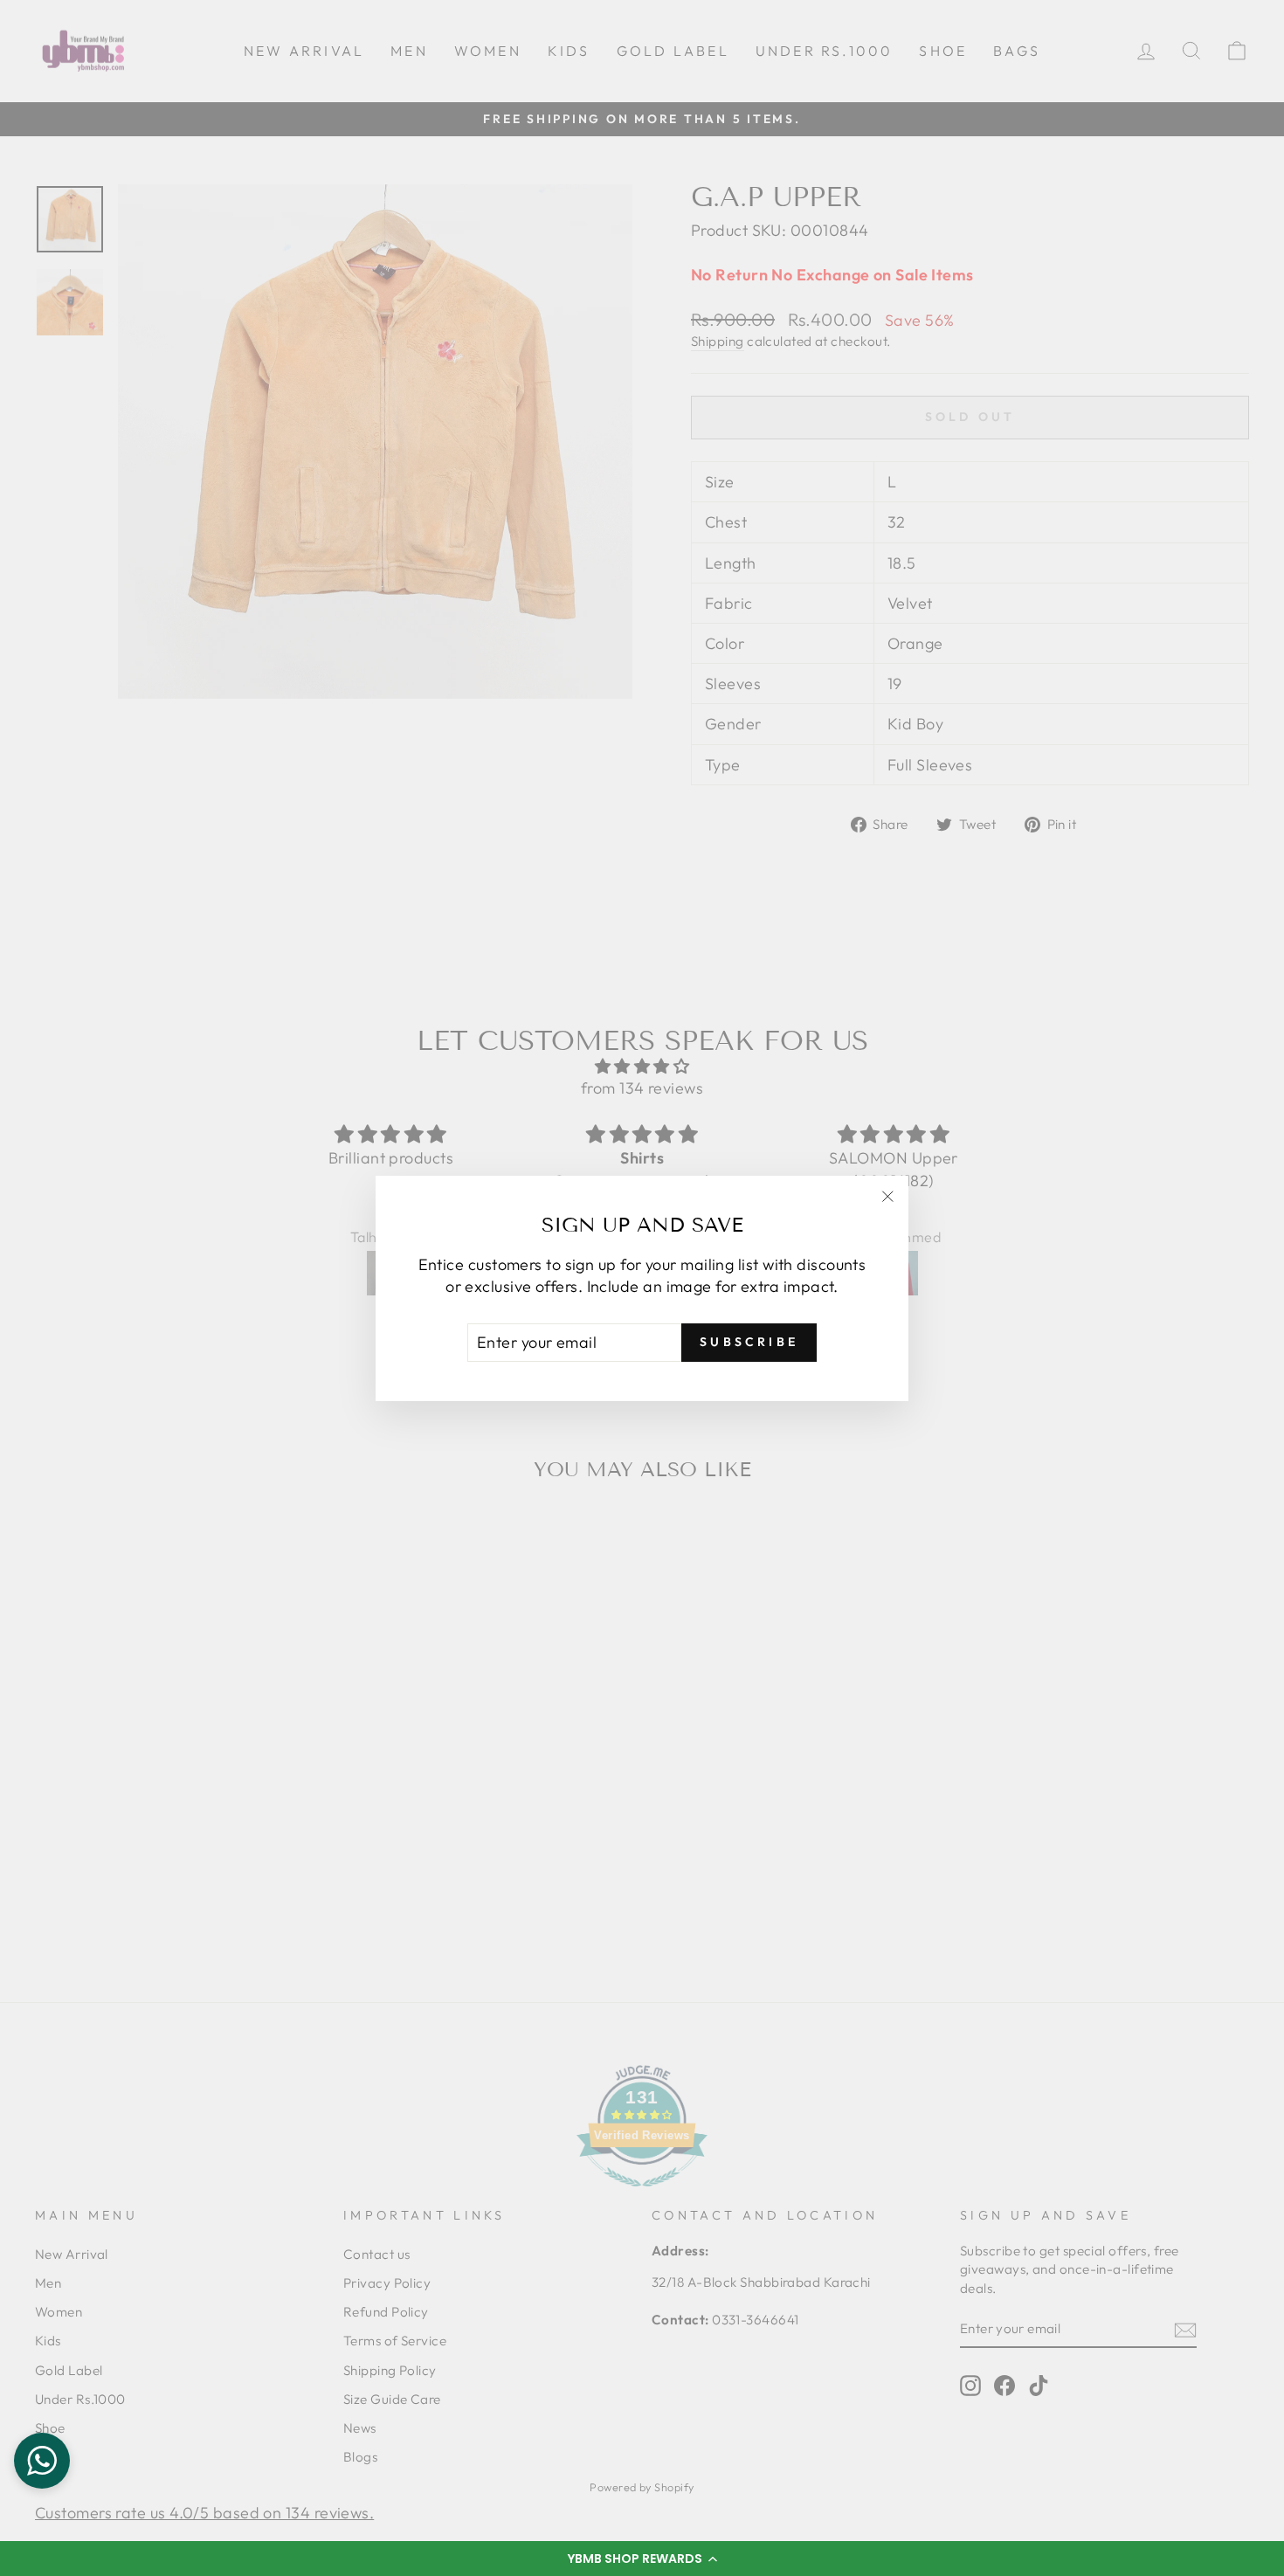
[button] (642, 2559)
